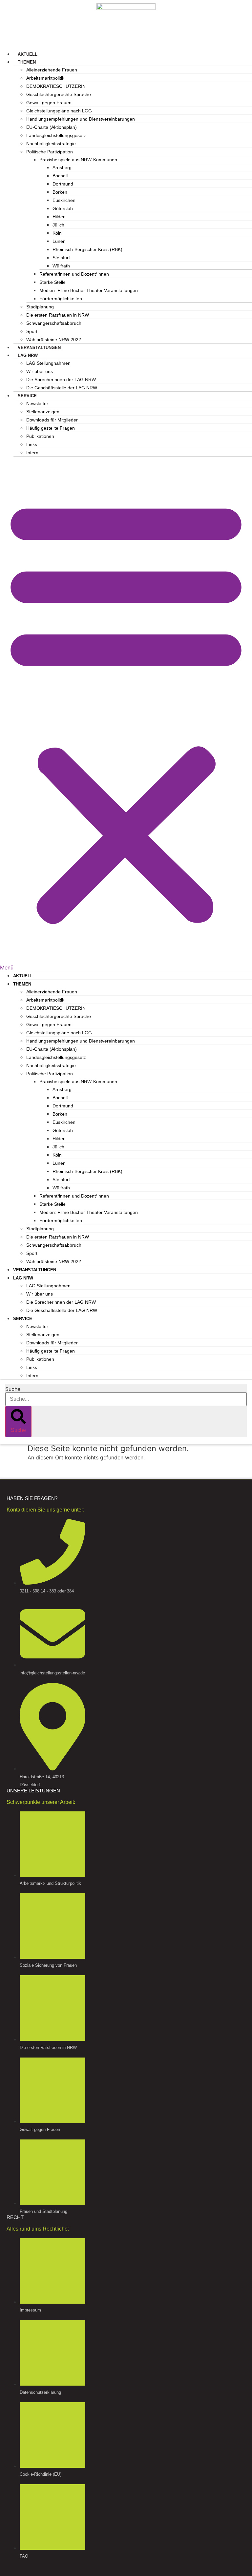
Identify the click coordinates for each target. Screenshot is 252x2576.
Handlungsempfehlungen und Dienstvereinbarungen (81, 119)
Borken (60, 192)
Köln (57, 233)
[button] (126, 714)
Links (32, 444)
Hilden (59, 217)
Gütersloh (63, 208)
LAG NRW (28, 355)
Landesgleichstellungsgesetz (56, 135)
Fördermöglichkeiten (61, 299)
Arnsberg (62, 167)
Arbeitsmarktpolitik (45, 78)
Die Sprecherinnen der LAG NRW (61, 380)
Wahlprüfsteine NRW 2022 (54, 340)
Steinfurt (61, 258)
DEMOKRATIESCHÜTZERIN (56, 86)
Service (27, 396)
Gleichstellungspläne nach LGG (59, 111)
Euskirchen (64, 200)
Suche (13, 1389)
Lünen (59, 241)
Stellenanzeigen (43, 412)
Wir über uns (40, 371)
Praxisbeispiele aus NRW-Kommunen (78, 160)
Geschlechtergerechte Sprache (59, 94)
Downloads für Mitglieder (52, 420)
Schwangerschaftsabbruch (54, 323)
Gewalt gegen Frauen (49, 103)
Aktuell (28, 54)
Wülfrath (61, 266)
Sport (32, 331)
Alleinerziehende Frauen (52, 70)
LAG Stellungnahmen (48, 363)
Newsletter (37, 403)
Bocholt (60, 176)
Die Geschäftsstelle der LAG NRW (62, 388)
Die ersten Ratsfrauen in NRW (58, 315)
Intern (32, 453)
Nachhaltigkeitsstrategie (51, 144)
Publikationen (40, 436)
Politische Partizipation (50, 152)
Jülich (58, 225)
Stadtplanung (40, 307)
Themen (27, 62)
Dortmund (63, 184)
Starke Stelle (52, 282)
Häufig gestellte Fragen (51, 428)
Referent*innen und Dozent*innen (74, 274)
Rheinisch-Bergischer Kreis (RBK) (87, 249)
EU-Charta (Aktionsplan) (52, 127)
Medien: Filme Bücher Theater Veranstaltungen (89, 290)
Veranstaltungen (39, 348)
